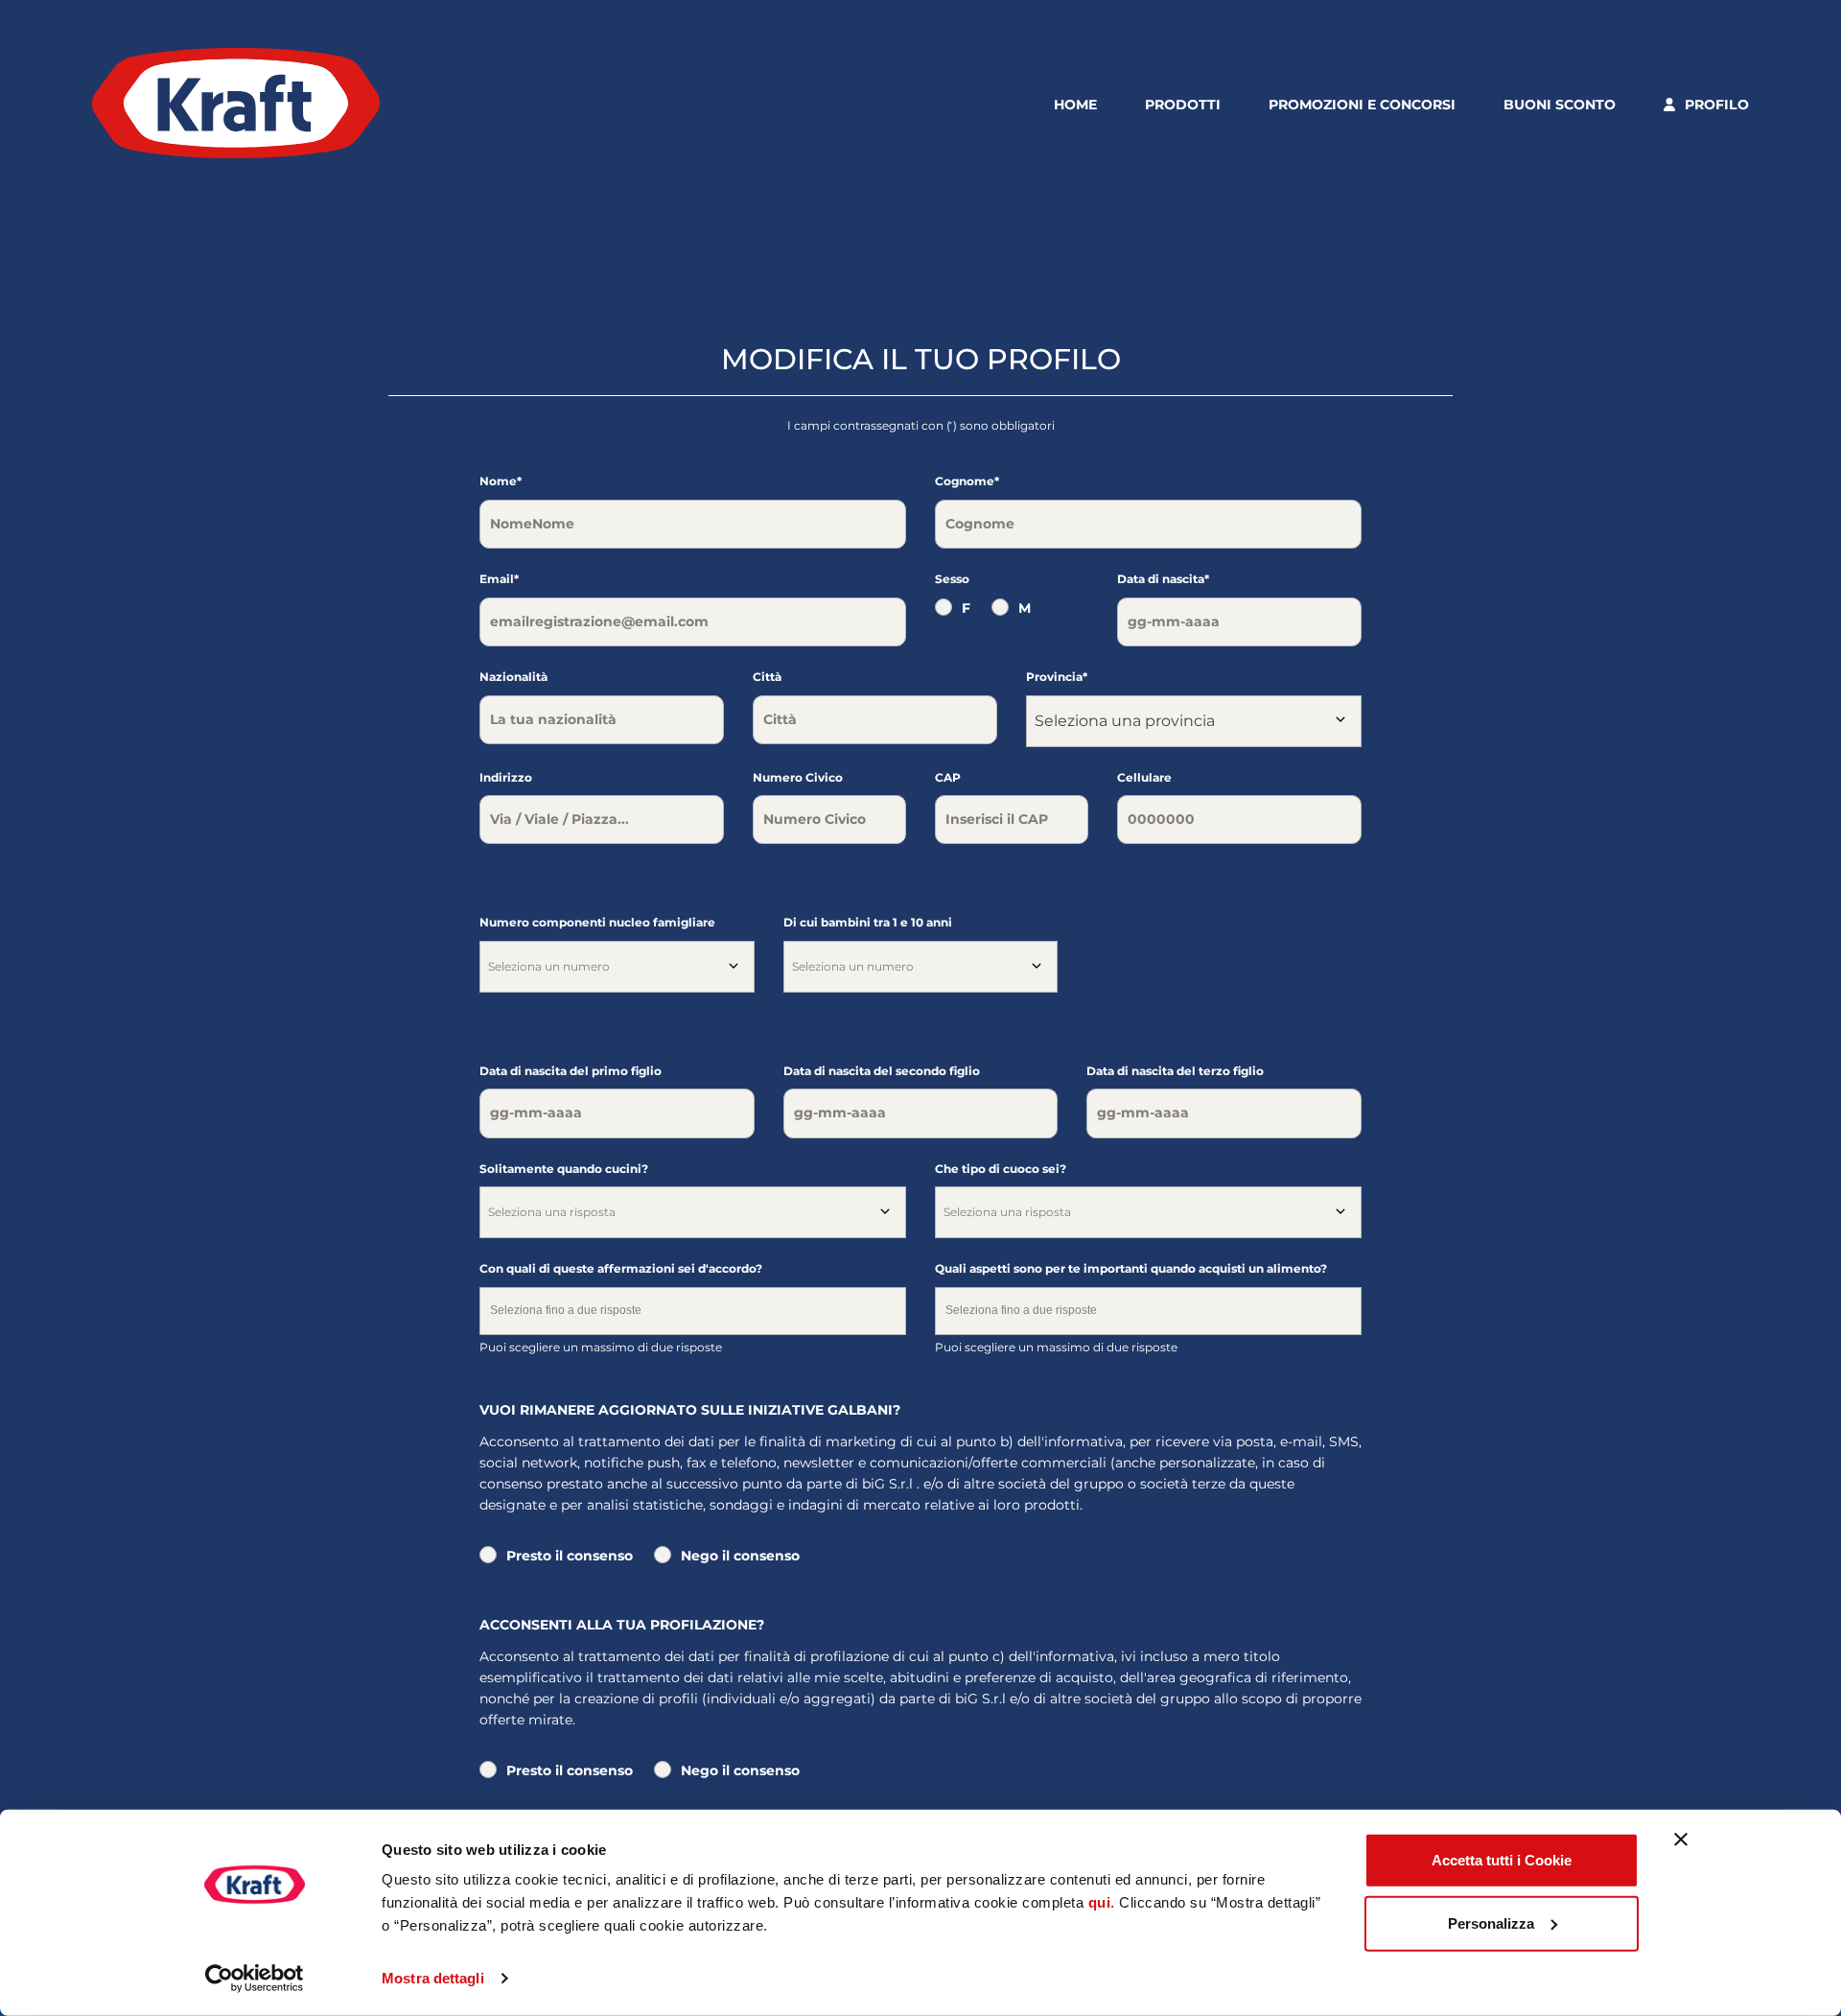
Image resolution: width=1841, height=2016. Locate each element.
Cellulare (1144, 777)
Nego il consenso (740, 1556)
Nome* (501, 481)
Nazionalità (513, 677)
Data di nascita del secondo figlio (882, 1071)
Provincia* (1057, 677)
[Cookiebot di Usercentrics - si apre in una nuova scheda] (255, 1979)
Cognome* (967, 481)
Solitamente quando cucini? (564, 1169)
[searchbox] (693, 1314)
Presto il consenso (570, 1556)
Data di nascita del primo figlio (571, 1071)
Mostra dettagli (433, 1978)
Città (767, 677)
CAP (948, 777)
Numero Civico (798, 777)
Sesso (952, 579)
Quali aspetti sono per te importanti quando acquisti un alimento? (1131, 1268)
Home (1075, 105)
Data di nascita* (1163, 579)
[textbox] (617, 967)
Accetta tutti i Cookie (1502, 1860)
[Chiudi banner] (1681, 1840)
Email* (499, 579)
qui (1100, 1902)
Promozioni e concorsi (1362, 105)
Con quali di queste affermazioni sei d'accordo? (621, 1268)
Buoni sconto (1560, 105)
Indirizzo (506, 777)
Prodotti (1183, 105)
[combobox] (1194, 721)
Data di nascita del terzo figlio (1175, 1071)
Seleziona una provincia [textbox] (1125, 721)
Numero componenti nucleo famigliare (597, 922)
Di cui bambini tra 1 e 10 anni (868, 922)
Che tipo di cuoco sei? (1001, 1169)
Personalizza (1491, 1922)
